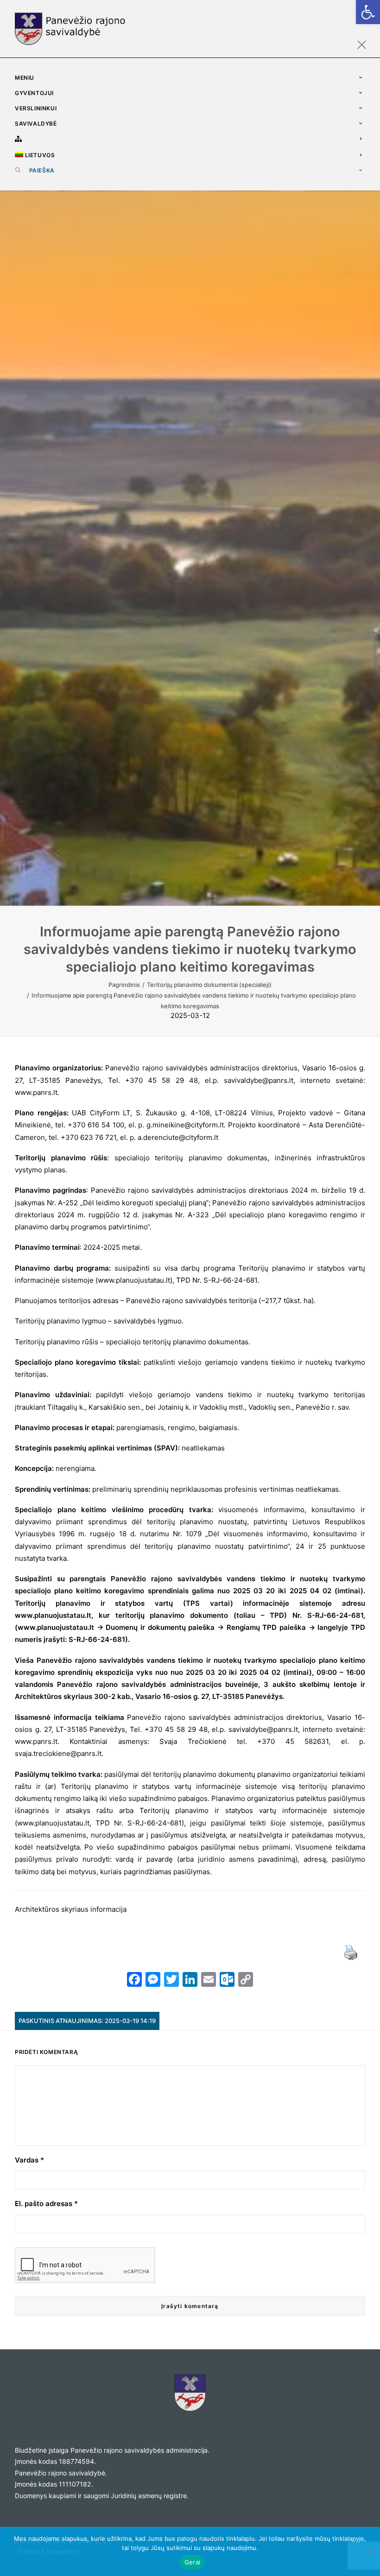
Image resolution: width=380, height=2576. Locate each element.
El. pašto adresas (46, 2204)
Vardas (29, 2160)
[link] (368, 12)
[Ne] (368, 2551)
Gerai (192, 2562)
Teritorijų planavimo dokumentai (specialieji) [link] (209, 985)
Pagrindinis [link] (124, 985)
